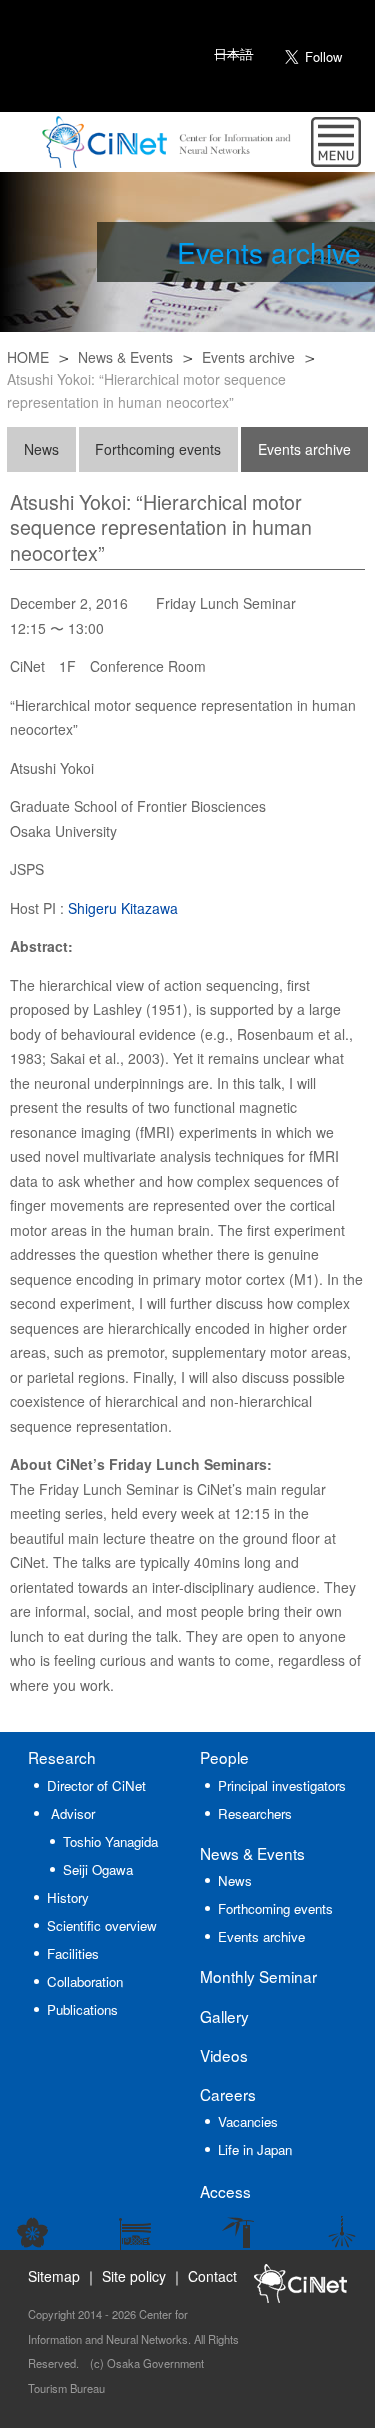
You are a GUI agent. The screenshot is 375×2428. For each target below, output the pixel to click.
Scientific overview (102, 1925)
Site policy (134, 2276)
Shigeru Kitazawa (123, 908)
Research (62, 1757)
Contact (212, 2276)
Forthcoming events (158, 449)
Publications (82, 2009)
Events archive (248, 357)
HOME (28, 357)
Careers (228, 2094)
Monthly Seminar (258, 1976)
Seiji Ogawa (98, 1869)
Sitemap (54, 2276)
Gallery (224, 2016)
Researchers (255, 1813)
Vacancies (248, 2121)
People (224, 1757)
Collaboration (85, 1981)
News (41, 449)
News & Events (125, 357)
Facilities (73, 1953)
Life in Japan (255, 2149)
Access (225, 2191)
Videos (224, 2055)
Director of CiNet (96, 1785)
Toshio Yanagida (110, 1841)
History (68, 1897)
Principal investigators (282, 1785)
